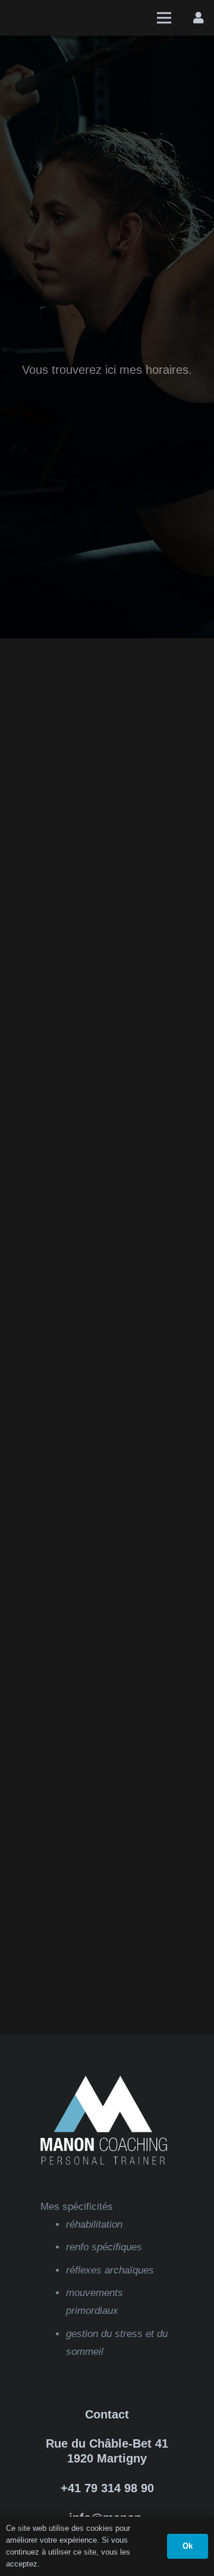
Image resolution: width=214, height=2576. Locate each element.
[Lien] (199, 18)
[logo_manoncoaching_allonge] (41, 18)
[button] (164, 18)
